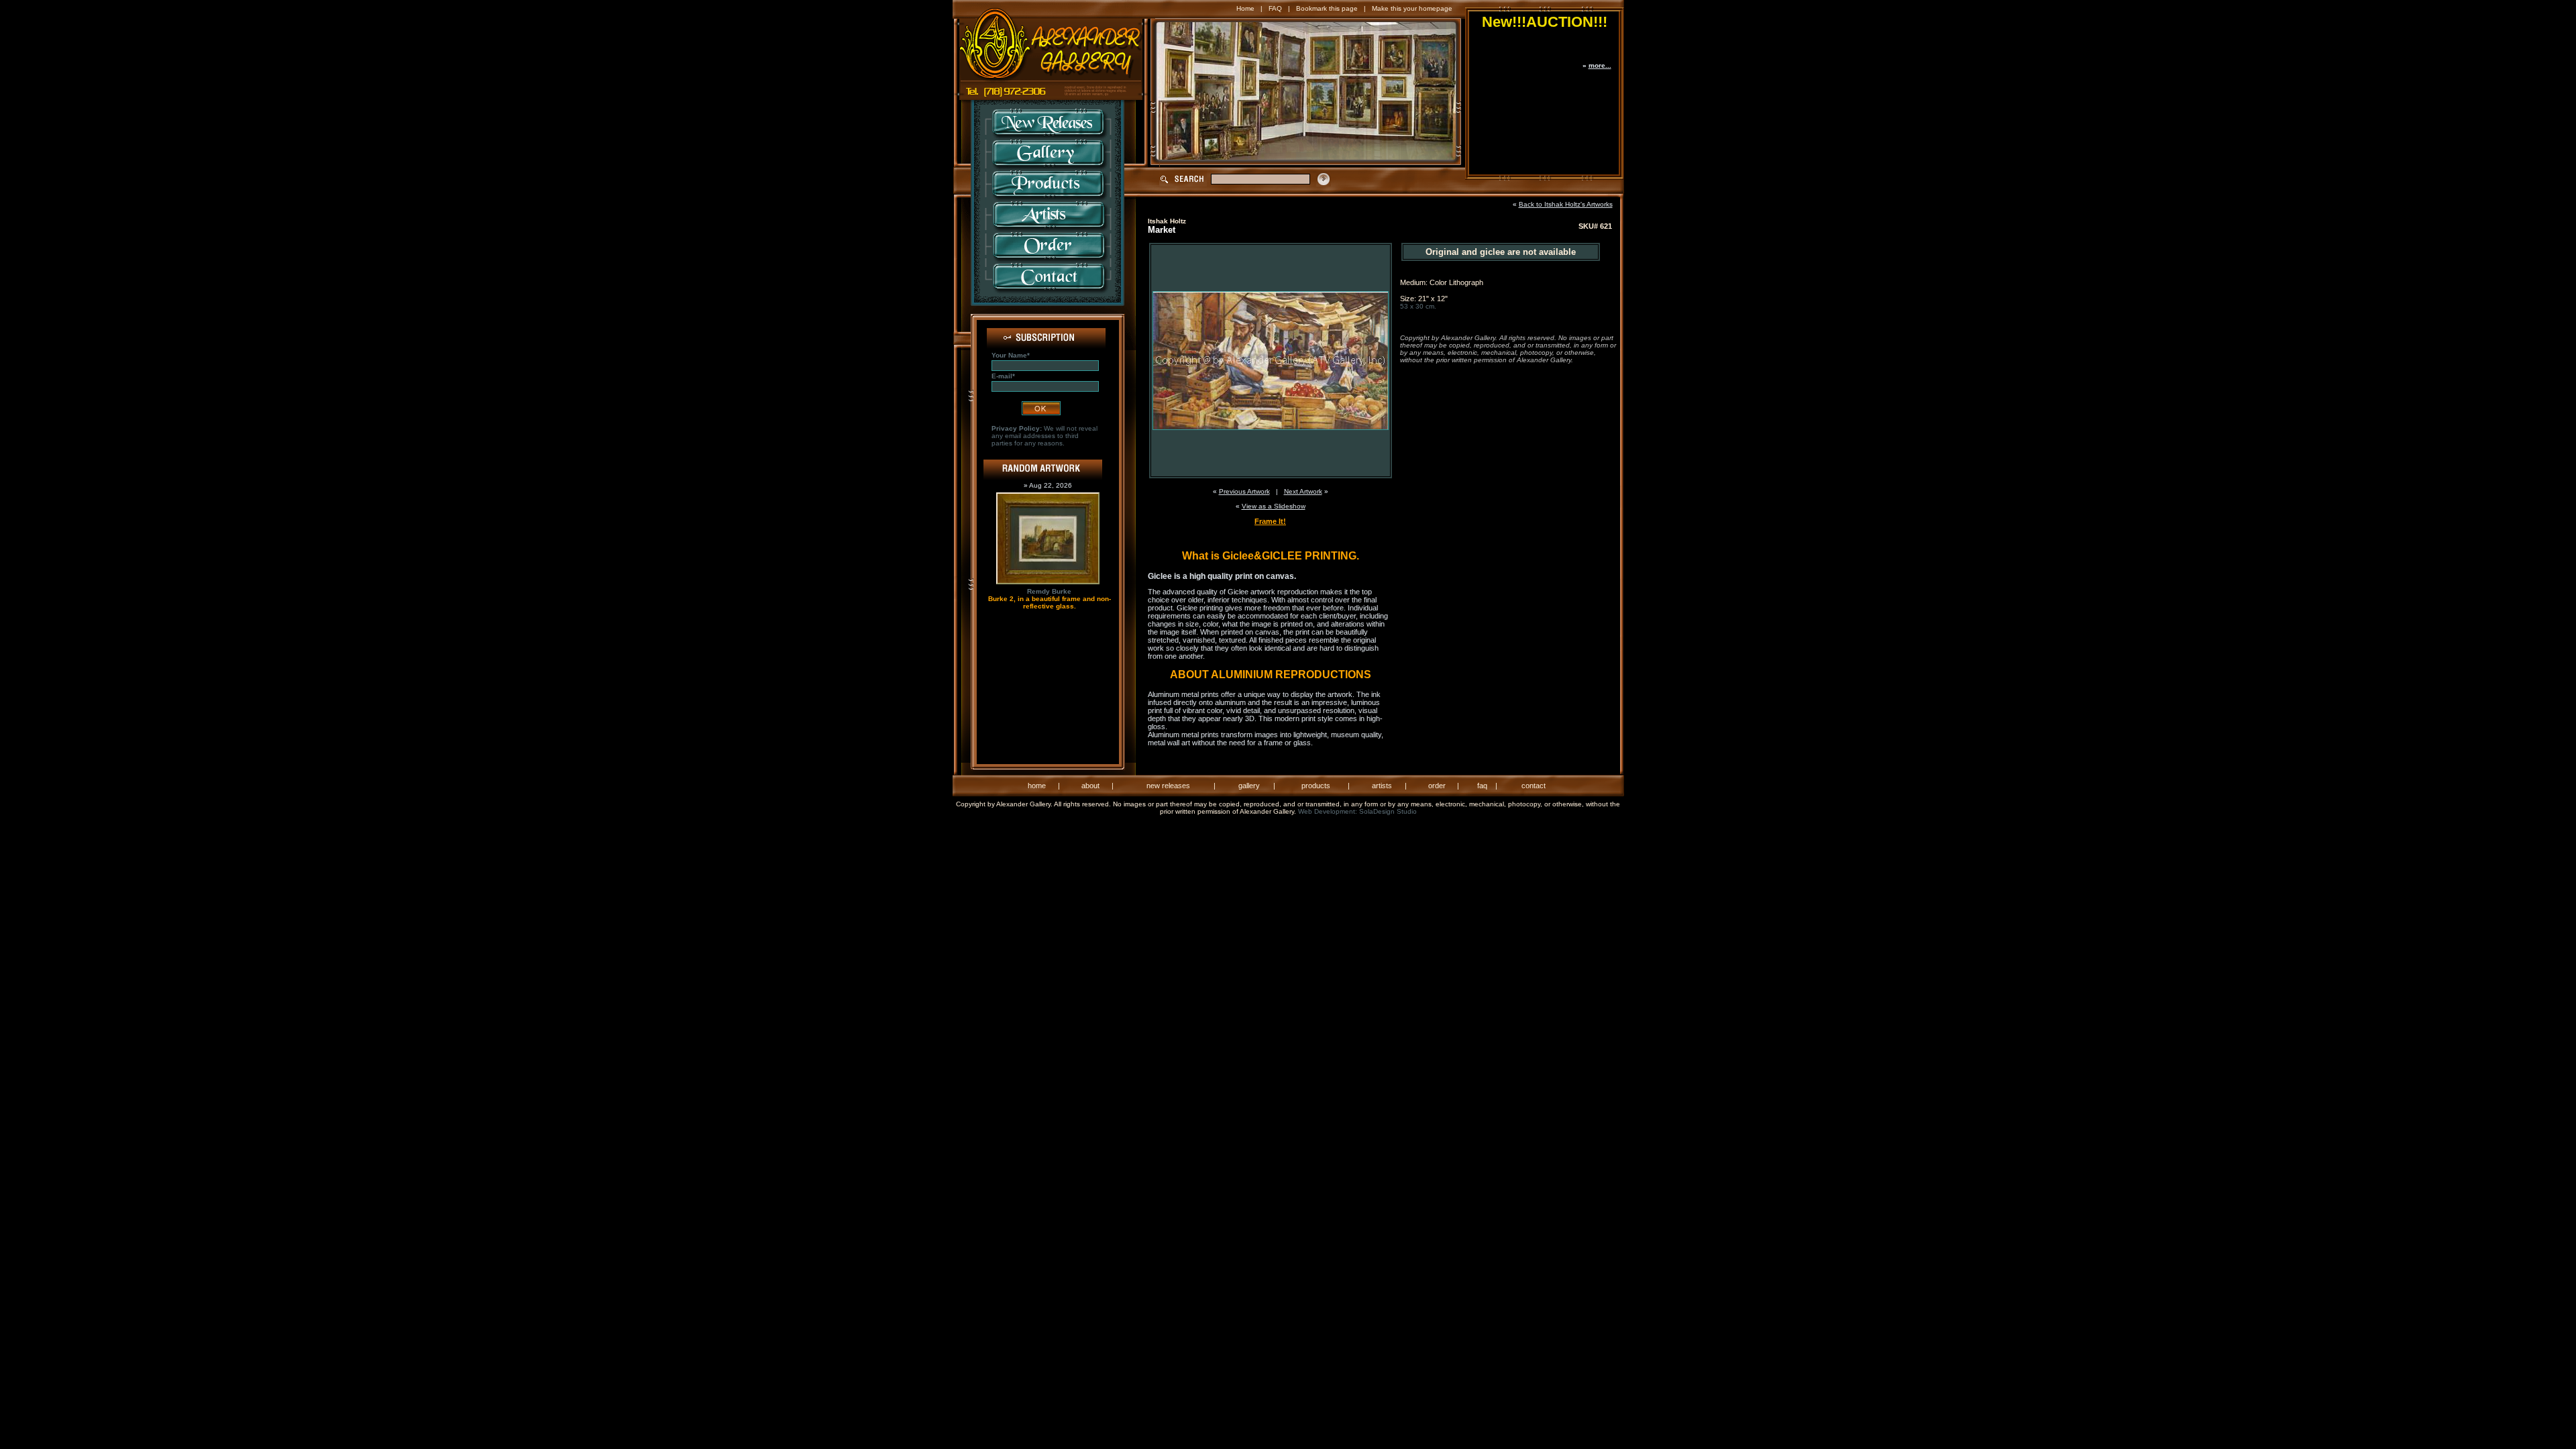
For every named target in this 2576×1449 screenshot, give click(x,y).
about (1090, 786)
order (1437, 786)
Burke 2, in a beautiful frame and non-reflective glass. (1050, 602)
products (1316, 786)
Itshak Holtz (1167, 221)
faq (1482, 786)
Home (1245, 8)
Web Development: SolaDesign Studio (1357, 811)
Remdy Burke (1049, 591)
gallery (1249, 786)
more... (1600, 65)
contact (1534, 786)
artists (1382, 786)
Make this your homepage (1412, 8)
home (1037, 786)
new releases (1168, 786)
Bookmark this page (1327, 8)
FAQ (1275, 8)
